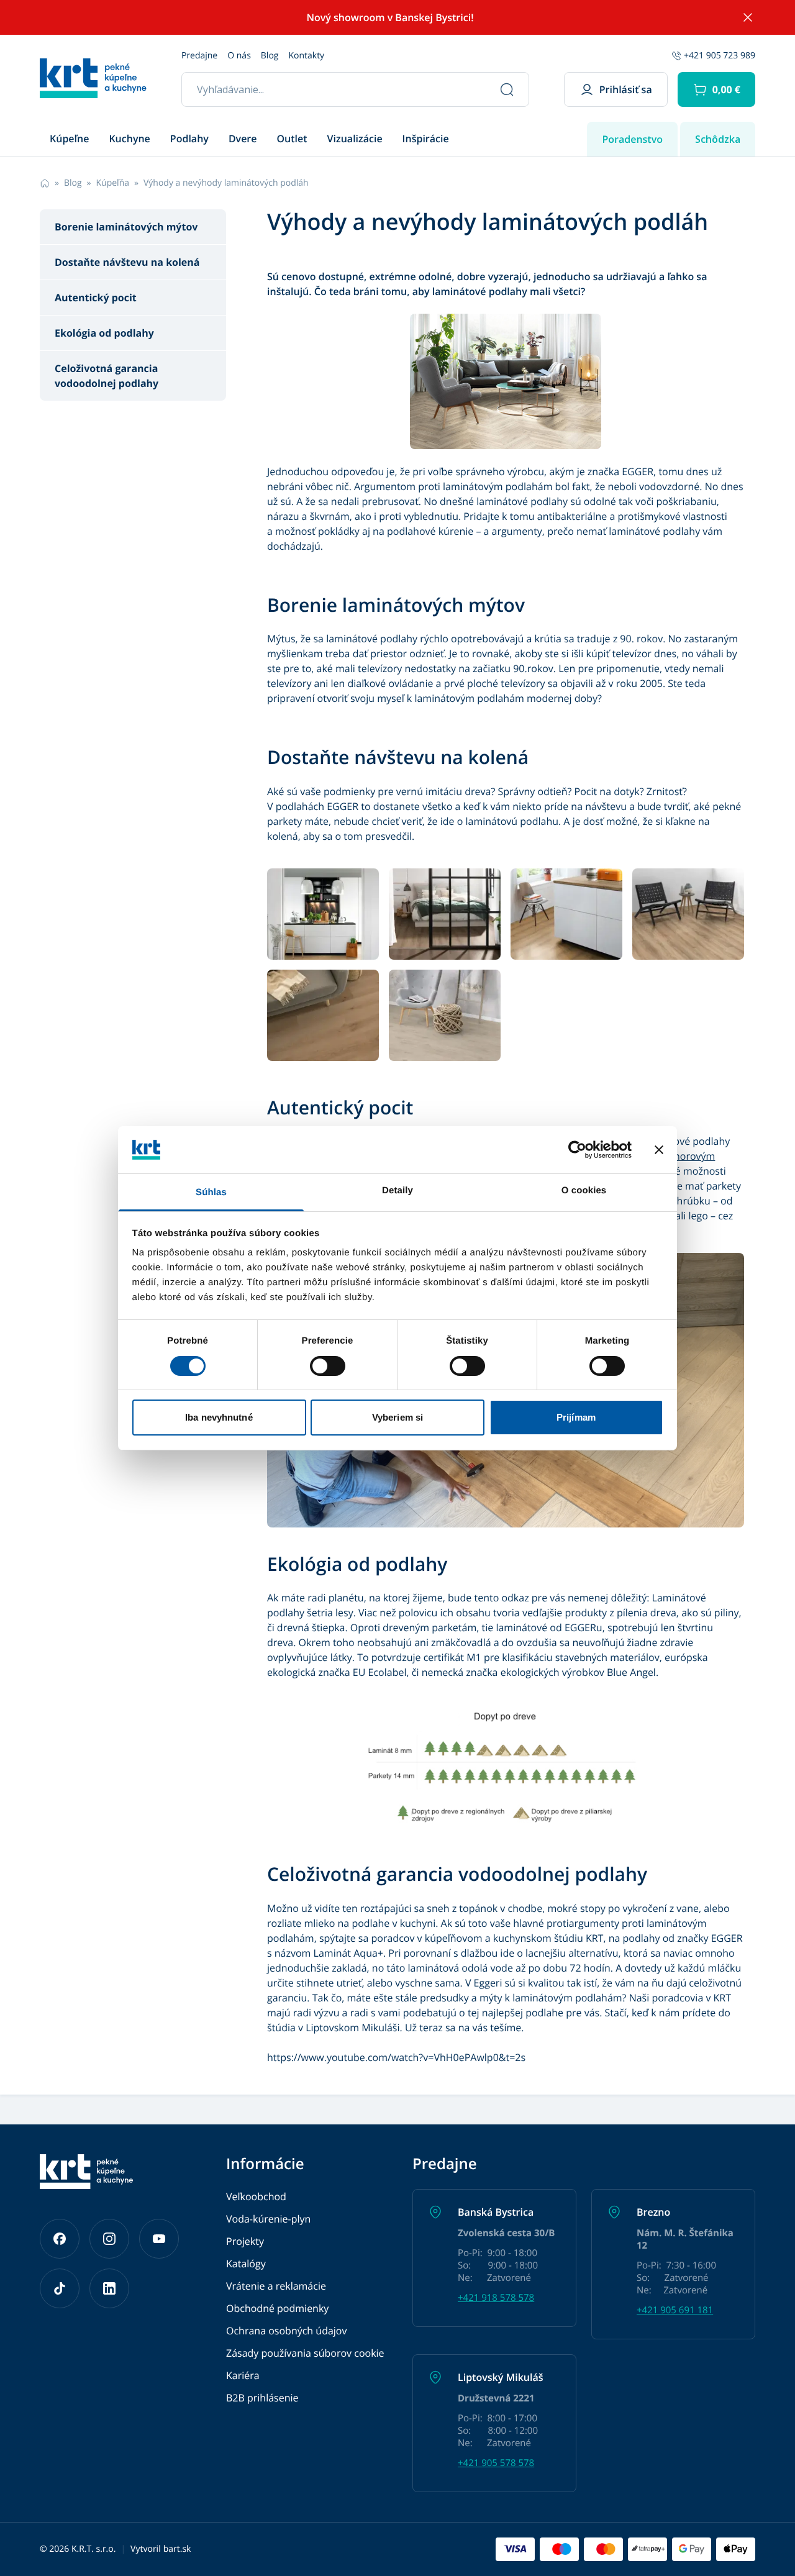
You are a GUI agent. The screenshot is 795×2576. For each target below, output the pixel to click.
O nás (239, 56)
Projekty (245, 2241)
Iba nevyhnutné (219, 1417)
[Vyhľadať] (507, 89)
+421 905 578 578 (496, 2463)
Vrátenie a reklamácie (276, 2286)
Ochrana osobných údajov (286, 2331)
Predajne (199, 56)
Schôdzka (718, 139)
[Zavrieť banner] (659, 1150)
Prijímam (576, 1417)
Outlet (292, 139)
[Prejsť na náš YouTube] (159, 2239)
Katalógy (246, 2264)
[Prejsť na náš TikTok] (60, 2288)
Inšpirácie (426, 139)
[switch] (328, 1366)
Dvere (243, 139)
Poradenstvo (632, 139)
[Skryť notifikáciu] (748, 17)
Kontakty (306, 56)
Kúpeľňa (113, 183)
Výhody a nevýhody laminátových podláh (226, 183)
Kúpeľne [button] (69, 139)
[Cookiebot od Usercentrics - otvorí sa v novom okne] (577, 1150)
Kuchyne (129, 139)
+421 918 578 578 (496, 2298)
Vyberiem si (397, 1417)
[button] (716, 89)
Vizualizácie (355, 139)
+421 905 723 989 (720, 56)
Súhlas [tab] (211, 1192)
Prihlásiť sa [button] (626, 89)
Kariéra (243, 2375)
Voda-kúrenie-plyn (268, 2219)
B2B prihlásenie (262, 2398)
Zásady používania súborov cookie (305, 2353)
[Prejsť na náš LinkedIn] (109, 2288)
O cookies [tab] (584, 1190)
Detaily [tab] (397, 1190)
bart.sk (177, 2549)
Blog (270, 56)
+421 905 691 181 (675, 2310)
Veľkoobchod (256, 2196)
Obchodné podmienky (277, 2308)
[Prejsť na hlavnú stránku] (93, 78)
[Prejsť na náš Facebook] (60, 2239)
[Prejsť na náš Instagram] (109, 2239)
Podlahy (189, 139)
